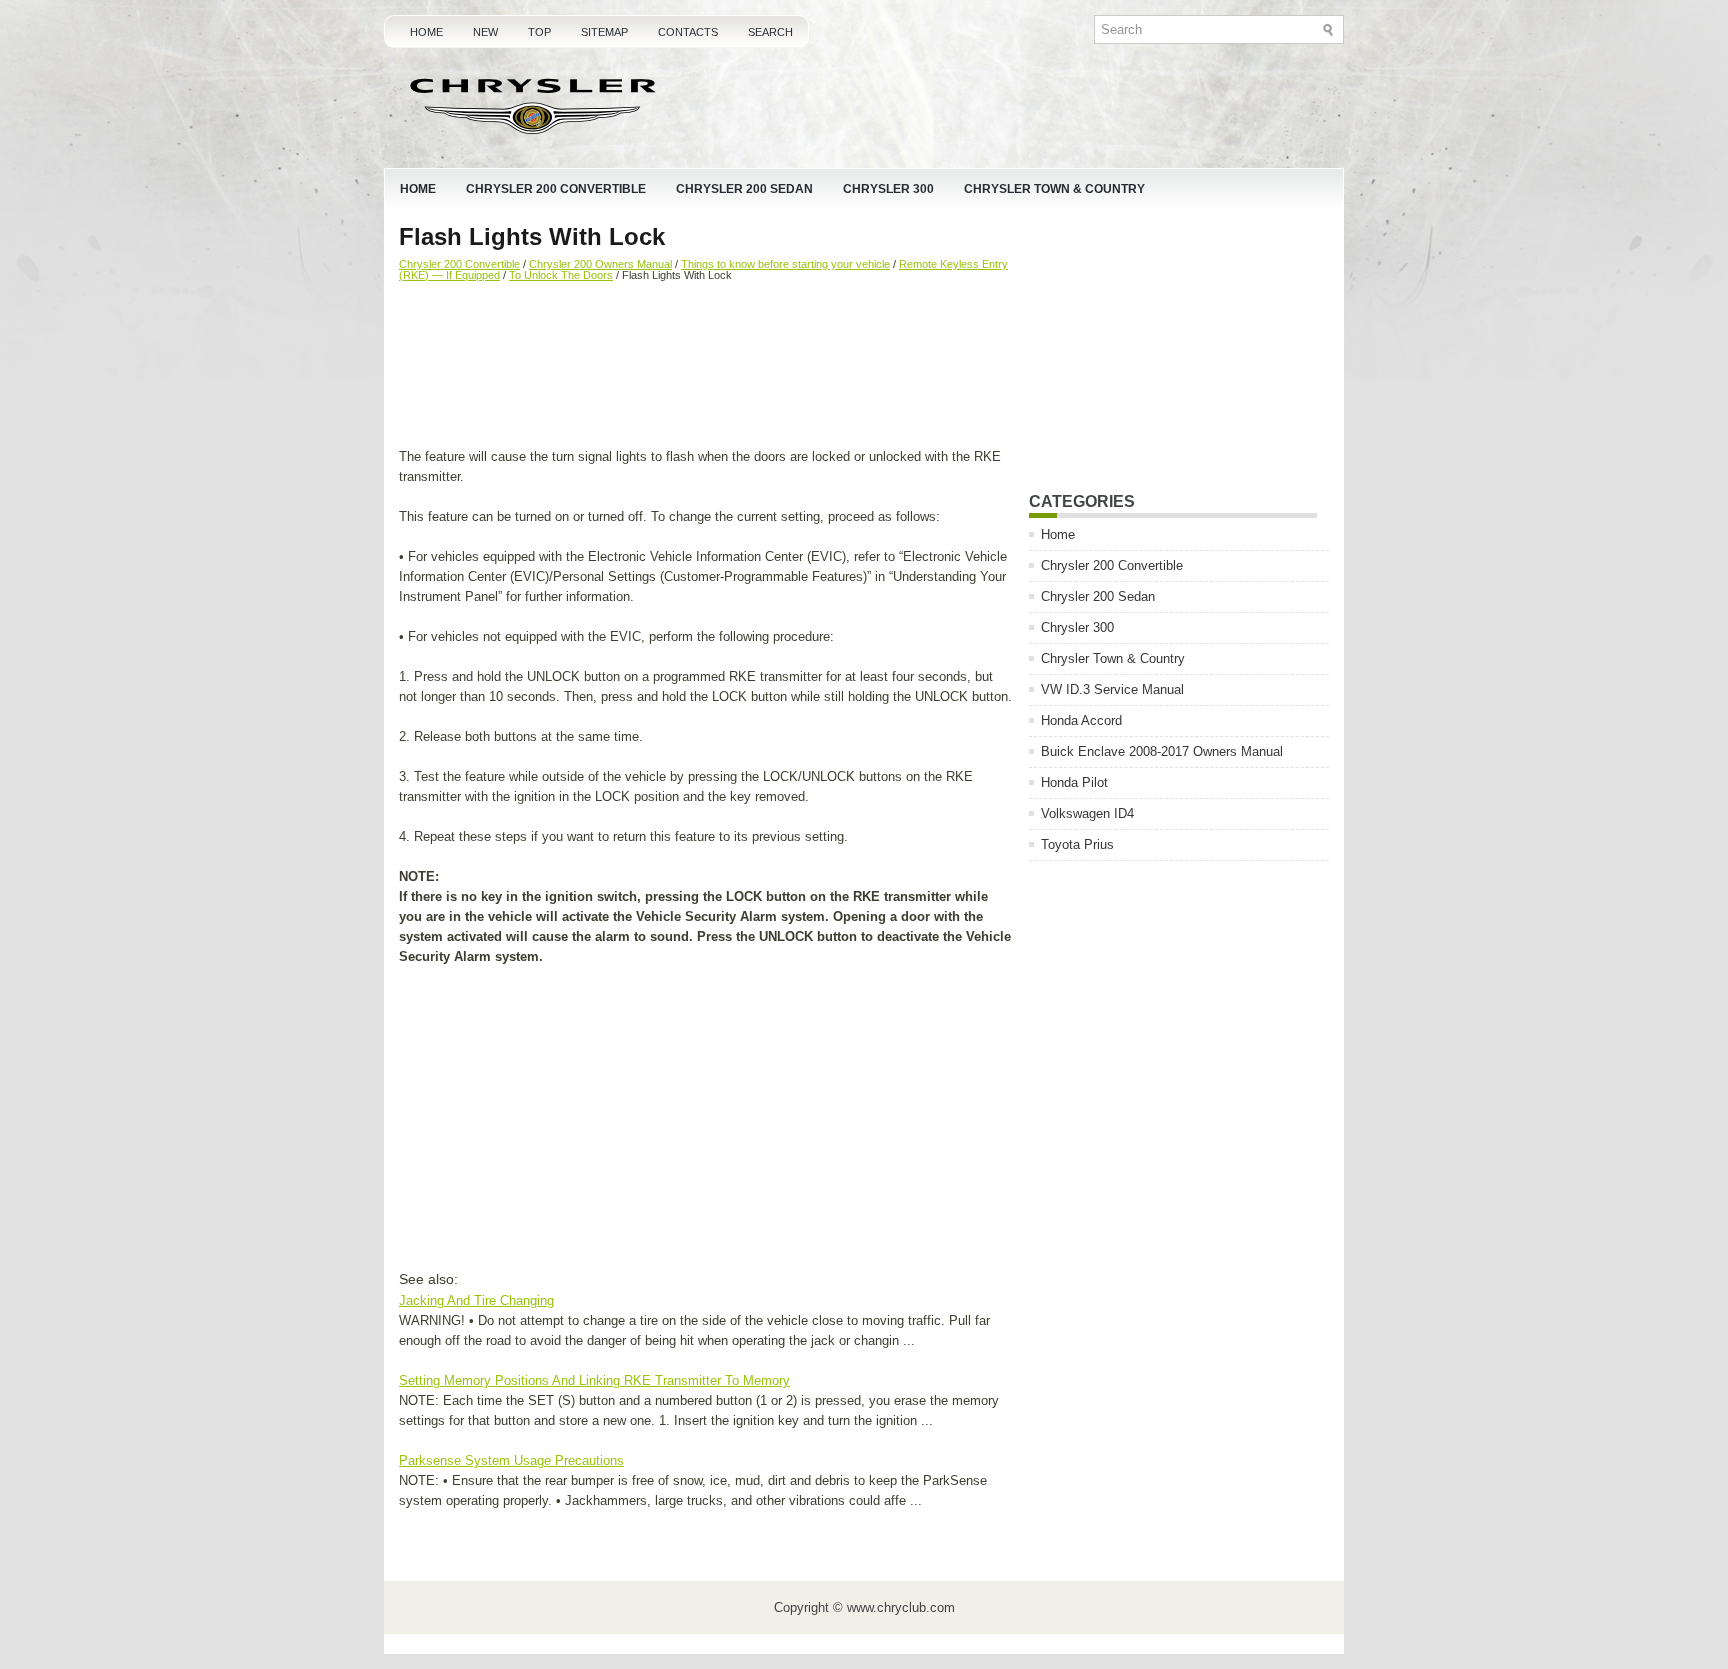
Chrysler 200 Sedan (744, 189)
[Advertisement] (706, 367)
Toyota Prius (1077, 844)
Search (770, 32)
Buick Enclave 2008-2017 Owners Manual (1162, 751)
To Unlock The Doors (561, 275)
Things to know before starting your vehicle (785, 264)
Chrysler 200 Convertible (556, 189)
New (485, 32)
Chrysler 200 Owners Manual (600, 264)
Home (426, 32)
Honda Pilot (1074, 782)
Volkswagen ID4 (1087, 813)
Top (539, 32)
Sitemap (604, 32)
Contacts (688, 32)
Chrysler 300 (888, 189)
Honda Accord (1081, 720)
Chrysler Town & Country (1054, 189)
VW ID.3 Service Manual (1112, 689)
